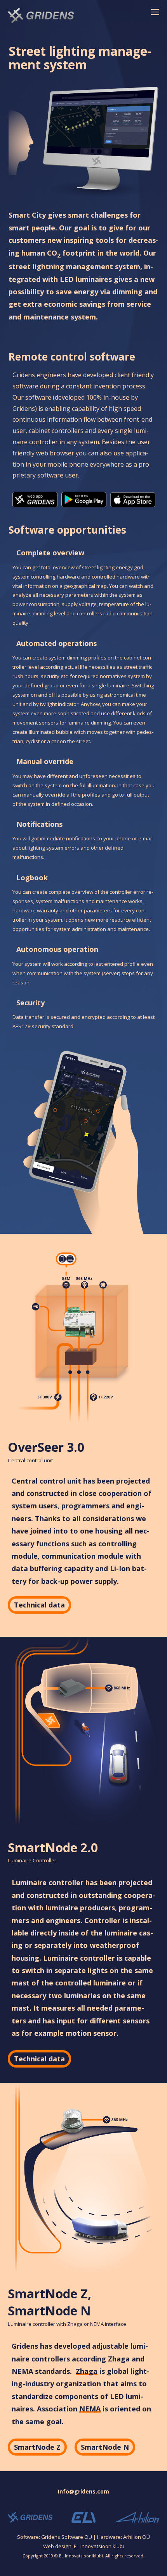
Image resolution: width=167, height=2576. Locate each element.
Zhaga (87, 2372)
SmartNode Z (37, 2447)
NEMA (90, 2409)
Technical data (39, 1605)
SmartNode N (105, 2447)
